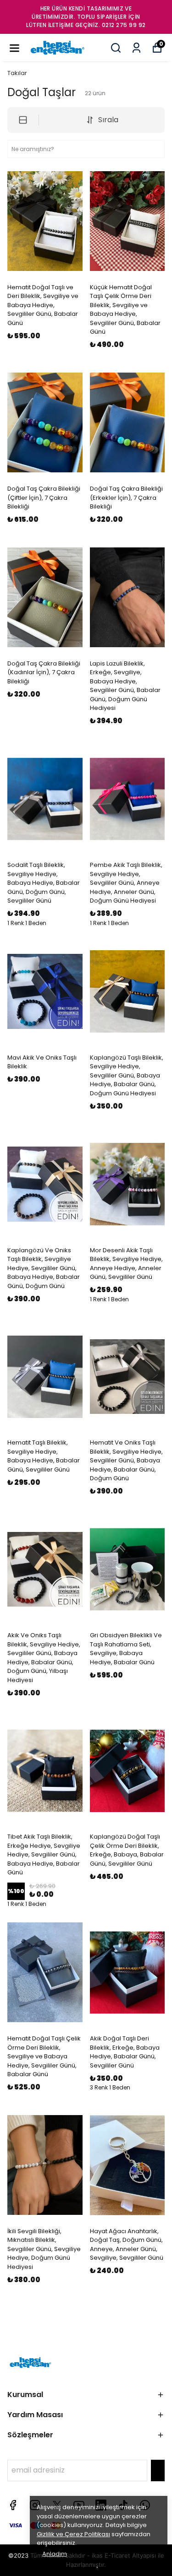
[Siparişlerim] (136, 48)
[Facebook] (13, 2505)
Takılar (17, 73)
